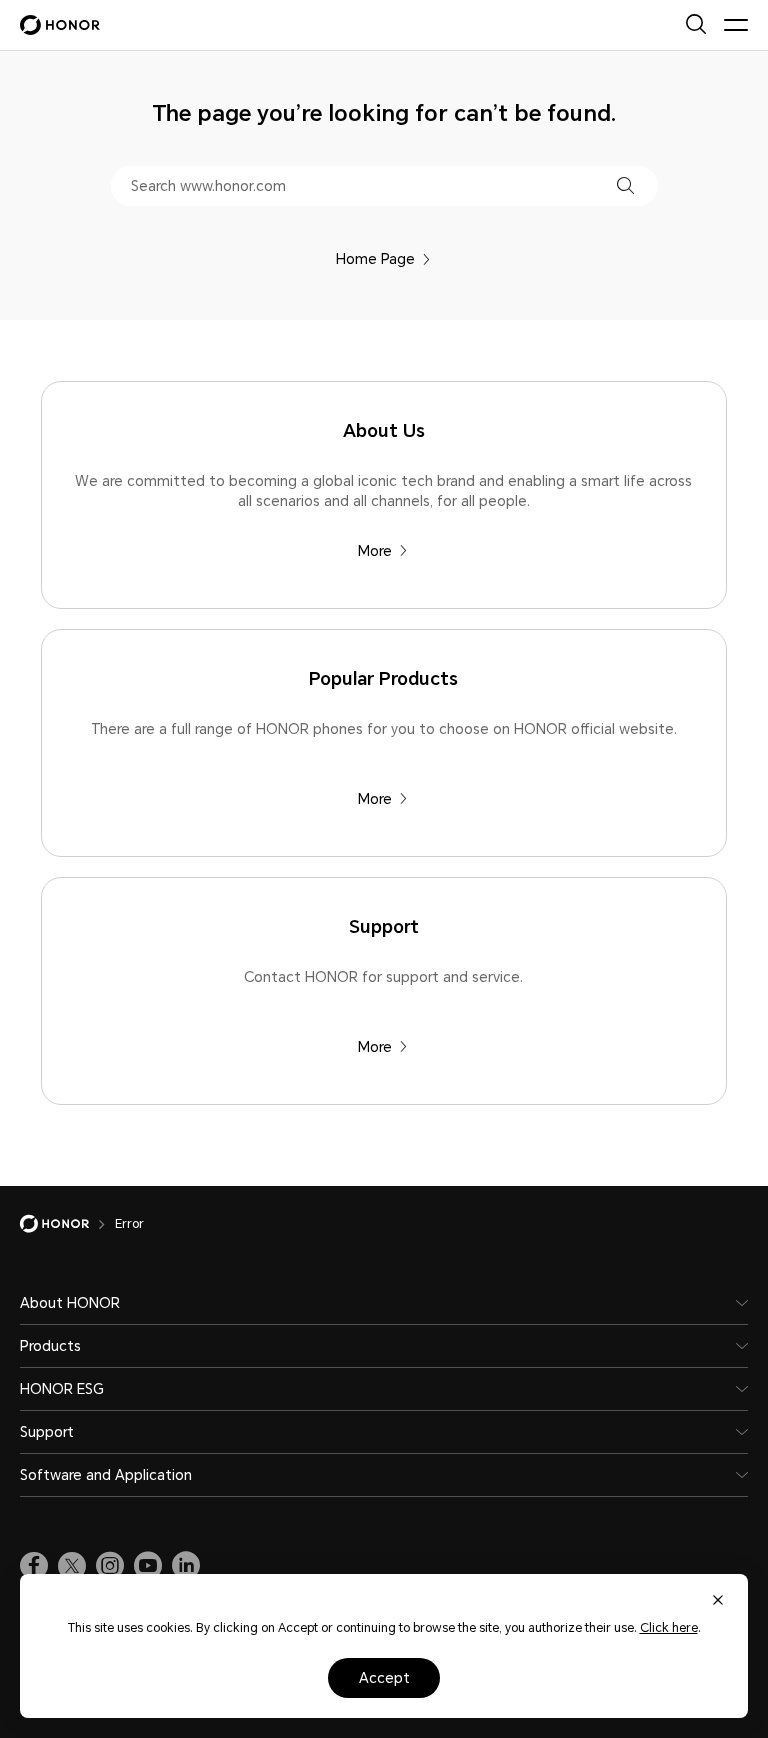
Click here (669, 1628)
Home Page (375, 259)
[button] (625, 185)
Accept (384, 1678)
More (375, 551)
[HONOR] (67, 1224)
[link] (34, 1566)
